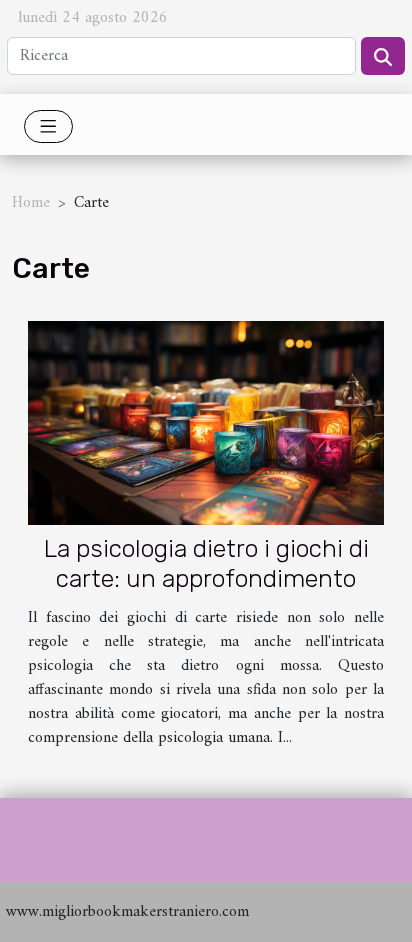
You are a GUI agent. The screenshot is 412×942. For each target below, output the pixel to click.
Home (31, 203)
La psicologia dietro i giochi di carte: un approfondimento (206, 563)
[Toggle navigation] (48, 126)
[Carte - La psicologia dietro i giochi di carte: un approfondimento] (206, 423)
